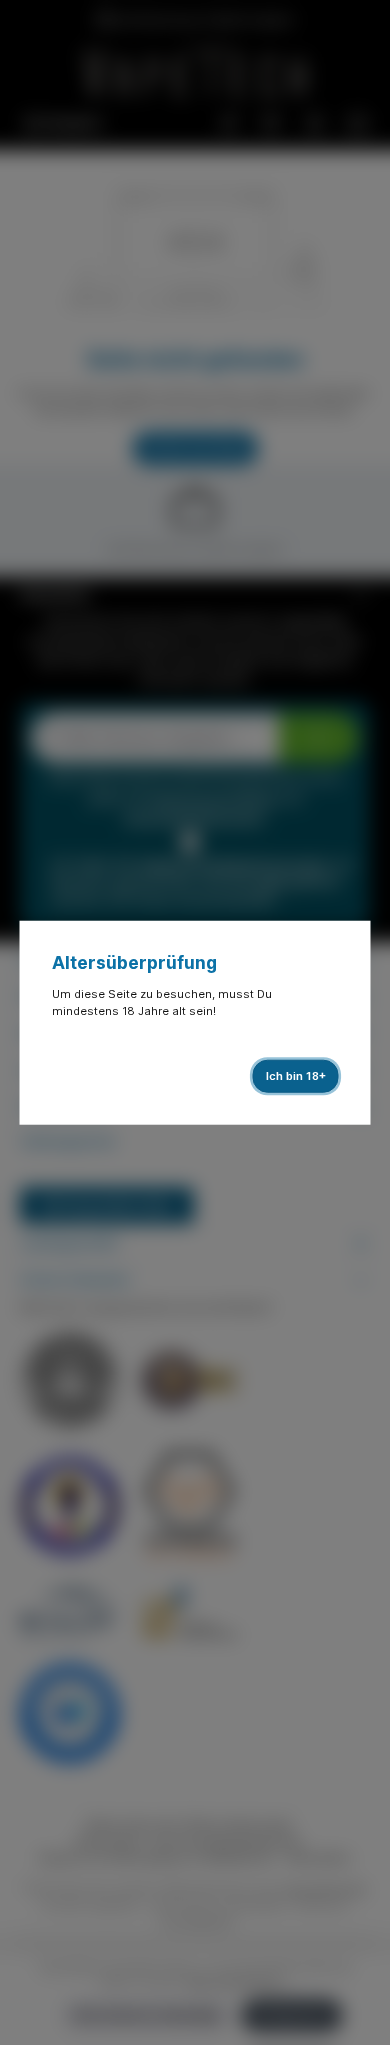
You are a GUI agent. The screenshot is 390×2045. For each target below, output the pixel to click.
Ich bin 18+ (296, 1076)
